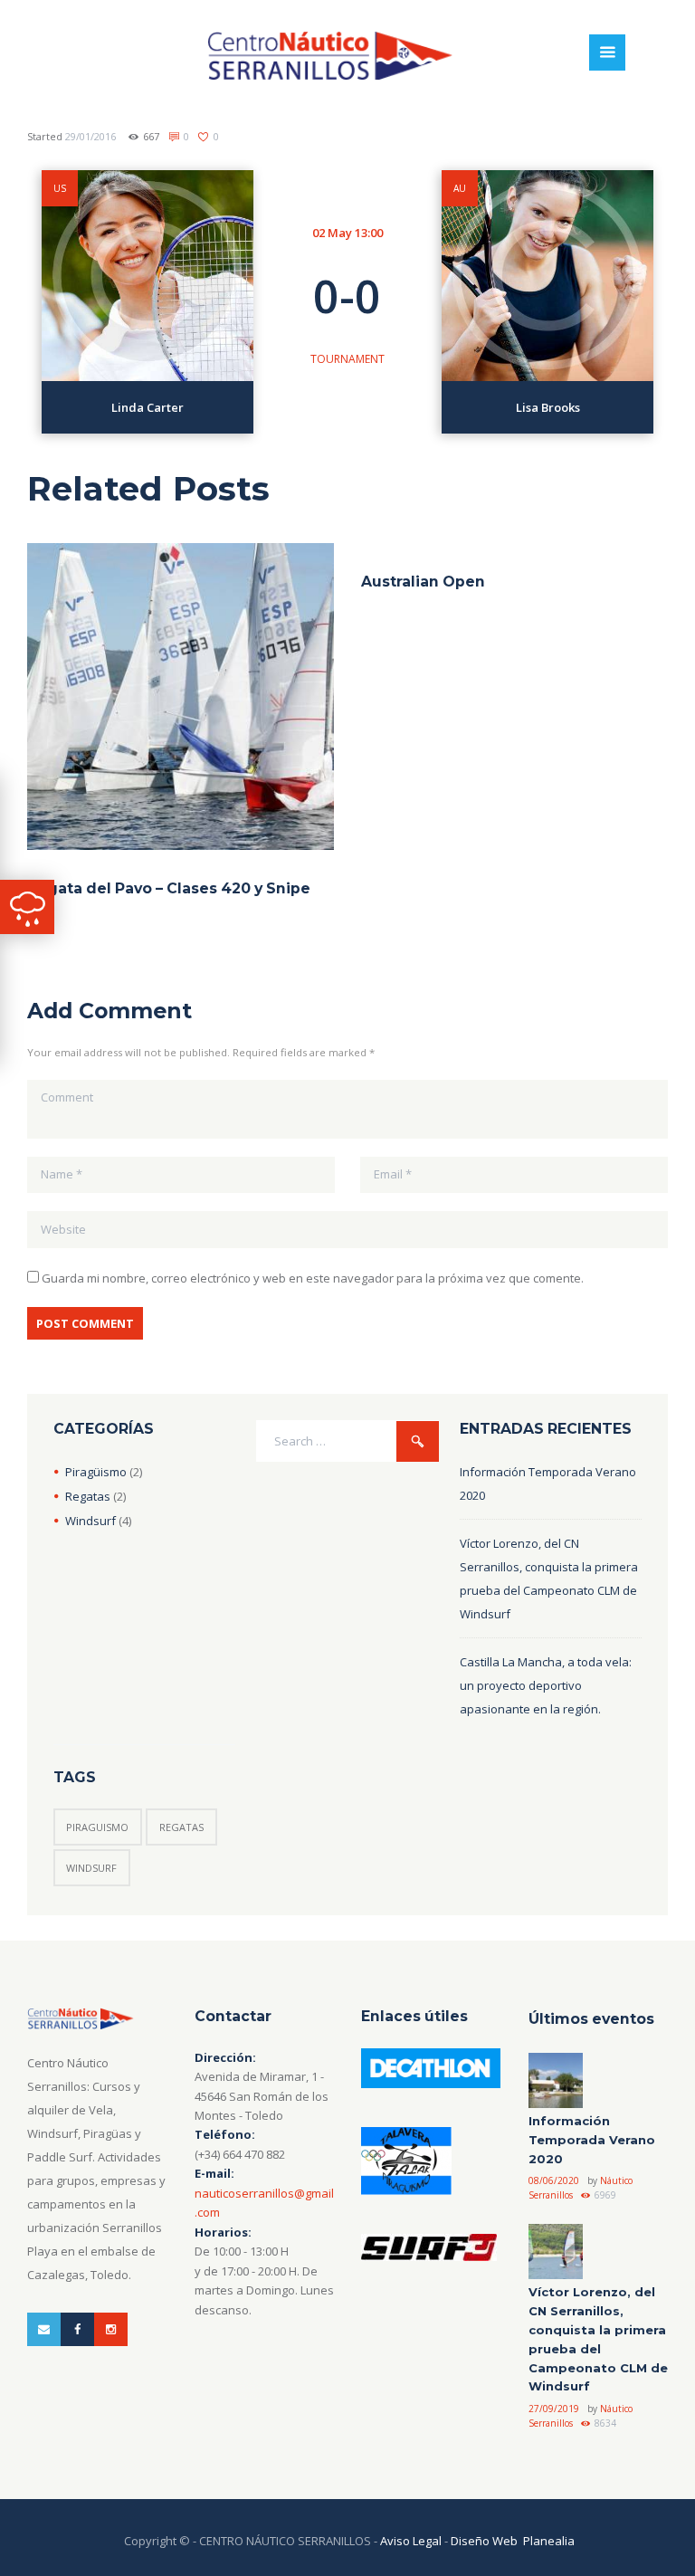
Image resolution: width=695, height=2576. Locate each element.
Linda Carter (148, 407)
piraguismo (97, 1827)
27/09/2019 (554, 2409)
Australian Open (423, 582)
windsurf (91, 1868)
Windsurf (90, 1521)
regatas (181, 1827)
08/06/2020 (554, 2180)
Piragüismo (96, 1472)
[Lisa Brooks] (547, 276)
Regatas (88, 1496)
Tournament (347, 359)
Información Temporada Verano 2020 (592, 2140)
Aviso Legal (411, 2541)
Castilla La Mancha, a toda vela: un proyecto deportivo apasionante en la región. (546, 1685)
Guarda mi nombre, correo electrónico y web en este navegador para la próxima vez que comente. (313, 1278)
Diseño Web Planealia (513, 2541)
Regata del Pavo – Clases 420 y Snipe (169, 888)
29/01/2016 (90, 136)
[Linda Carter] (148, 276)
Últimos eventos (591, 2019)
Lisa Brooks (548, 407)
